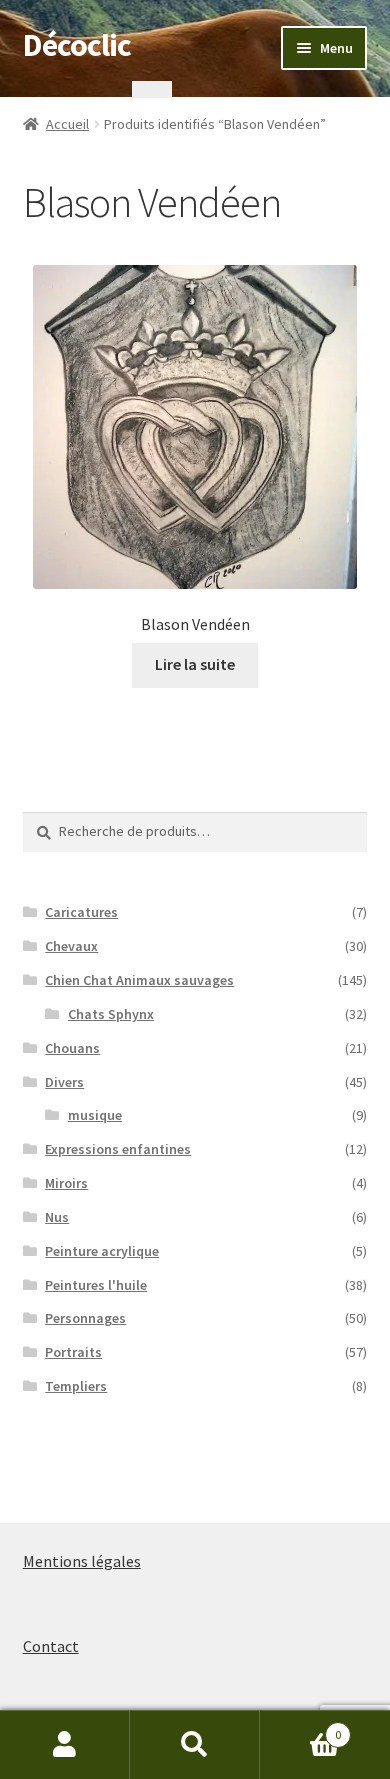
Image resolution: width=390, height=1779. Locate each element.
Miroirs (66, 1183)
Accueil (67, 124)
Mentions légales (82, 1561)
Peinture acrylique (102, 1251)
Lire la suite (195, 664)
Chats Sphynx (111, 1014)
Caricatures (81, 912)
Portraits (73, 1352)
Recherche (195, 1745)
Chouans (72, 1048)
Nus (57, 1217)
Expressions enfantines (118, 1149)
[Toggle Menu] (152, 89)
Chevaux (71, 946)
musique (95, 1115)
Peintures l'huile (96, 1285)
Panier (300, 1727)
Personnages (85, 1318)
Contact (51, 1646)
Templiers (76, 1386)
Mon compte (65, 1745)
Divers (64, 1082)
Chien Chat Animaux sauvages (139, 980)
